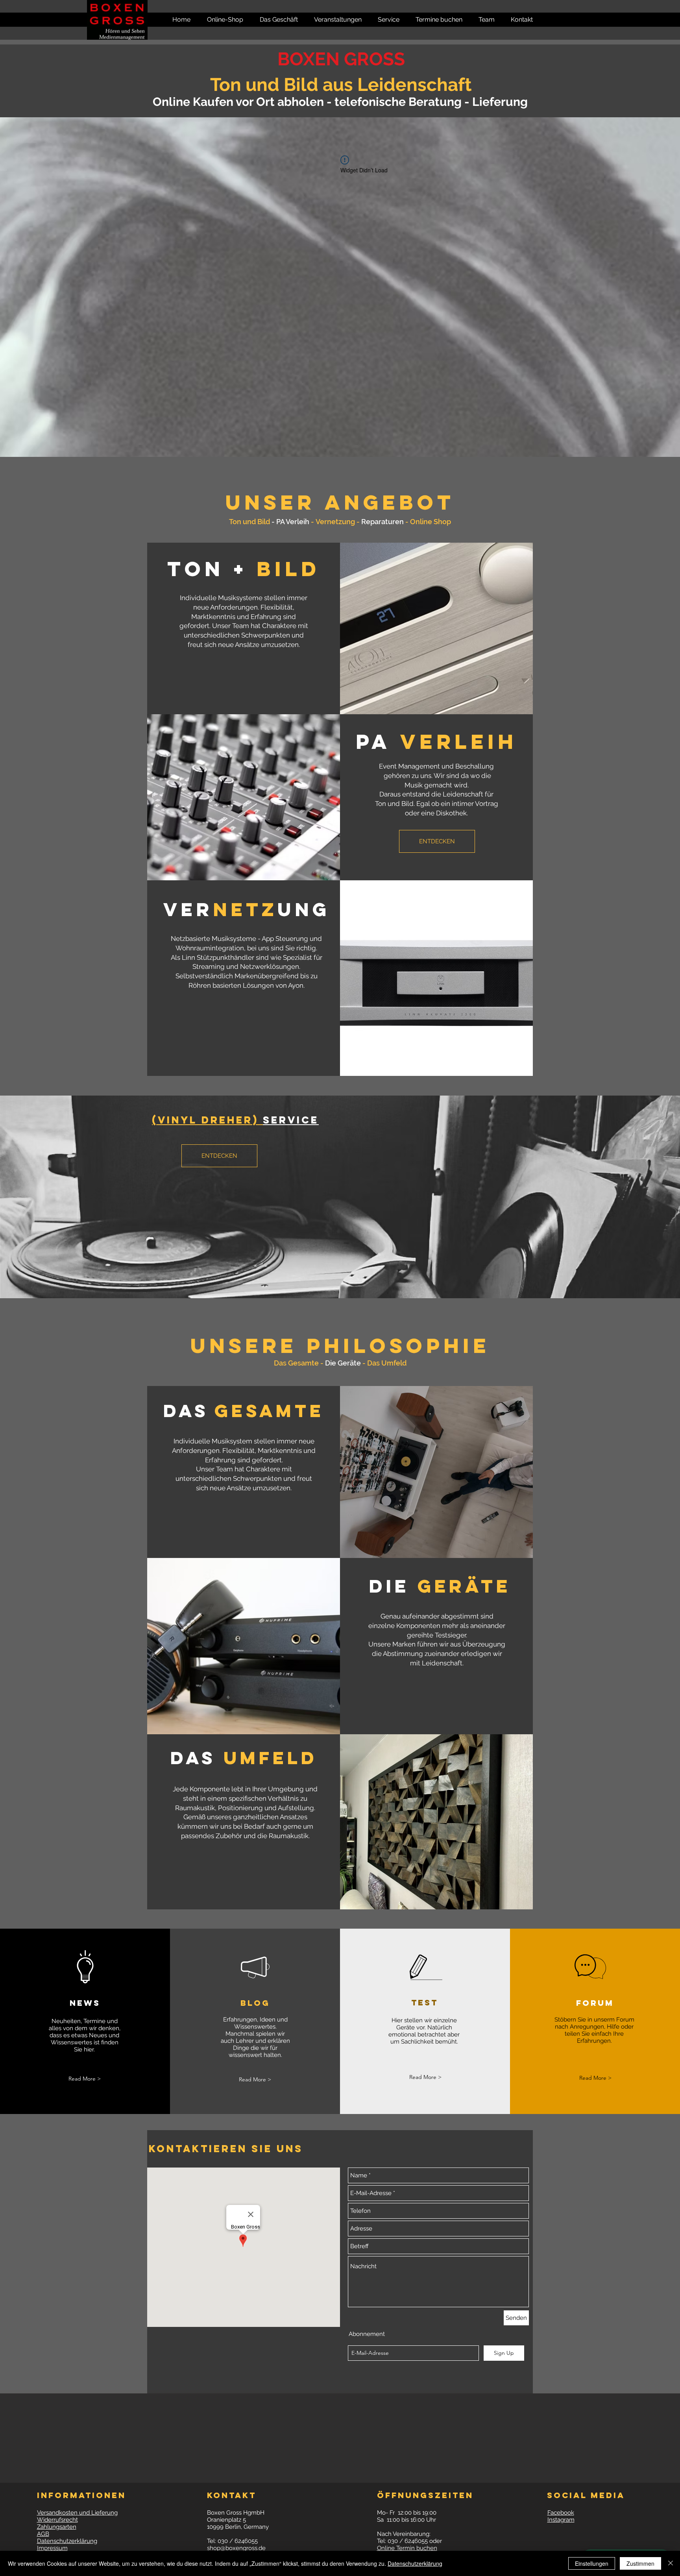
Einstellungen (592, 2563)
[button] (518, 20)
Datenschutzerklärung (415, 2563)
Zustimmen (640, 2563)
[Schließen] (671, 2563)
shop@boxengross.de (236, 2548)
